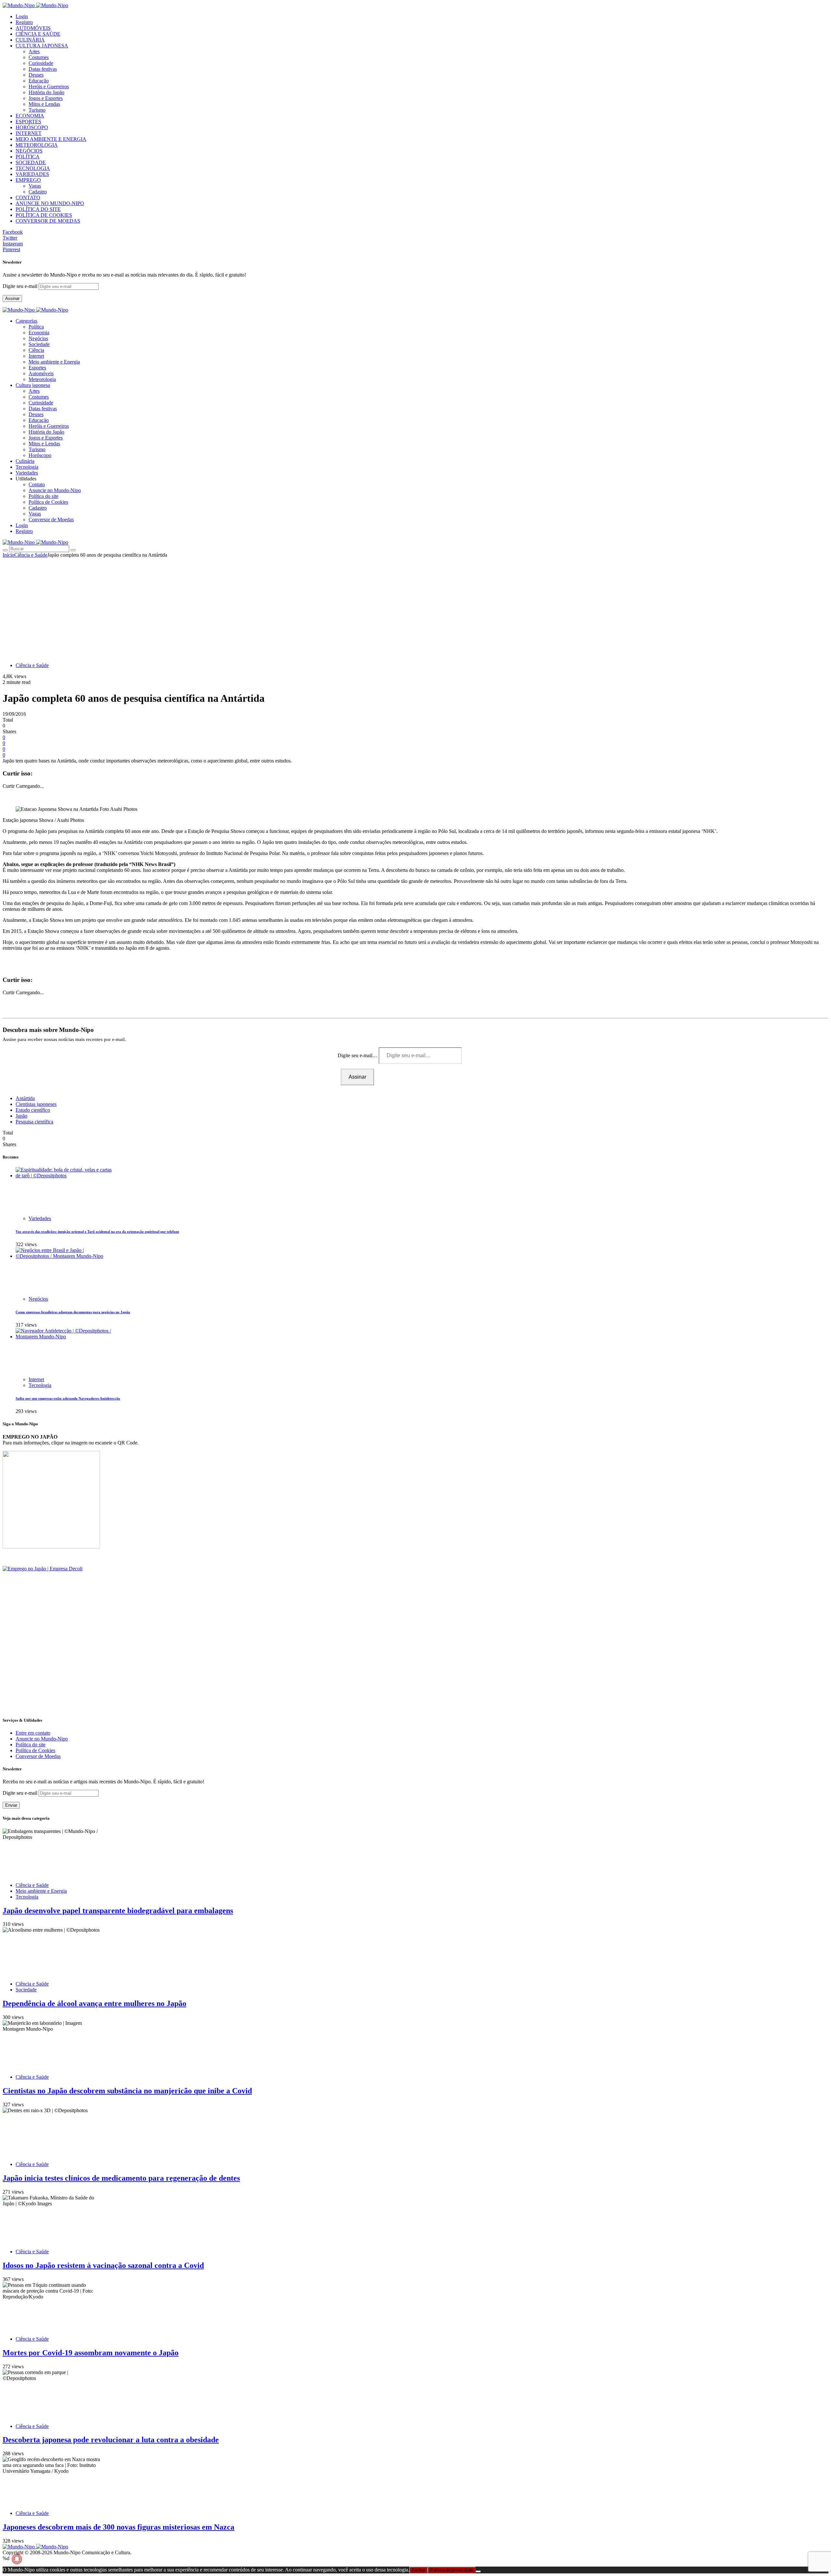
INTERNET (29, 133)
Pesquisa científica (34, 1122)
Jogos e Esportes (46, 98)
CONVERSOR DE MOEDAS (48, 221)
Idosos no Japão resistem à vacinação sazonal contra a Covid (103, 2265)
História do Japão (46, 92)
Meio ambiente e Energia (54, 362)
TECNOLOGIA (33, 168)
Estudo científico (33, 1110)
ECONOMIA (30, 116)
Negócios (38, 338)
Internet (36, 356)
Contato (37, 484)
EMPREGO (28, 180)
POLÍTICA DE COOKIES (44, 215)
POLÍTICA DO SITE (38, 209)
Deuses (36, 75)
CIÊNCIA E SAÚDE (38, 34)
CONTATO (28, 198)
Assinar (12, 298)
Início (8, 555)
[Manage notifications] (17, 2559)
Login (22, 16)
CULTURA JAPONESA (42, 46)
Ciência (36, 350)
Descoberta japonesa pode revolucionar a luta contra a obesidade (111, 2440)
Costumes (39, 57)
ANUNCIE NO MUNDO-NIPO (50, 203)
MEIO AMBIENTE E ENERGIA (51, 139)
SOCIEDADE (31, 162)
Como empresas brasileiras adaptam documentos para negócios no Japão (73, 1312)
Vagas (35, 186)
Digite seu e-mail (21, 286)
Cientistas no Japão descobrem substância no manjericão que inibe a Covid (127, 2091)
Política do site (43, 496)
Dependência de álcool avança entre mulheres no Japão (94, 2003)
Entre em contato (33, 1733)
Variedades (40, 1218)
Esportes (37, 368)
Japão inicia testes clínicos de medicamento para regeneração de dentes (121, 2178)
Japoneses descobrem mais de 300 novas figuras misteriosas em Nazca (118, 2527)
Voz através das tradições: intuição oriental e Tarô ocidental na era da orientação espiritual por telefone (97, 1232)
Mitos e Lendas (44, 104)
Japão (21, 1116)
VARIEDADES (32, 174)
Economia (39, 333)
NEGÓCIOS (29, 151)
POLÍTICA (28, 157)
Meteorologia (42, 379)
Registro (24, 22)
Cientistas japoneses (36, 1104)
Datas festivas (43, 69)
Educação (39, 81)
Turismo (37, 110)
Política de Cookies (48, 502)
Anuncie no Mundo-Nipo (55, 490)
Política (36, 327)
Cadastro (38, 192)
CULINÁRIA (30, 40)
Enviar (11, 1805)
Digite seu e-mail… (358, 1055)
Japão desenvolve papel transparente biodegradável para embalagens (118, 1911)
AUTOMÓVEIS (33, 28)
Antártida (25, 1098)
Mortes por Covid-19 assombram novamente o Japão (91, 2353)
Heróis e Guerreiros (49, 87)
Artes (34, 51)
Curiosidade (41, 63)
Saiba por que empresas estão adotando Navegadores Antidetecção (68, 1398)
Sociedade (39, 344)
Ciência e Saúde (31, 555)
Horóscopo (40, 455)
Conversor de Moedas (51, 520)
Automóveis (41, 373)
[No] (478, 2571)
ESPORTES (28, 122)
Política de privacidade (452, 2570)
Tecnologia (40, 1385)
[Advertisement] (415, 607)
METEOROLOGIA (37, 145)
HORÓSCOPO (32, 127)
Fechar (418, 2570)
